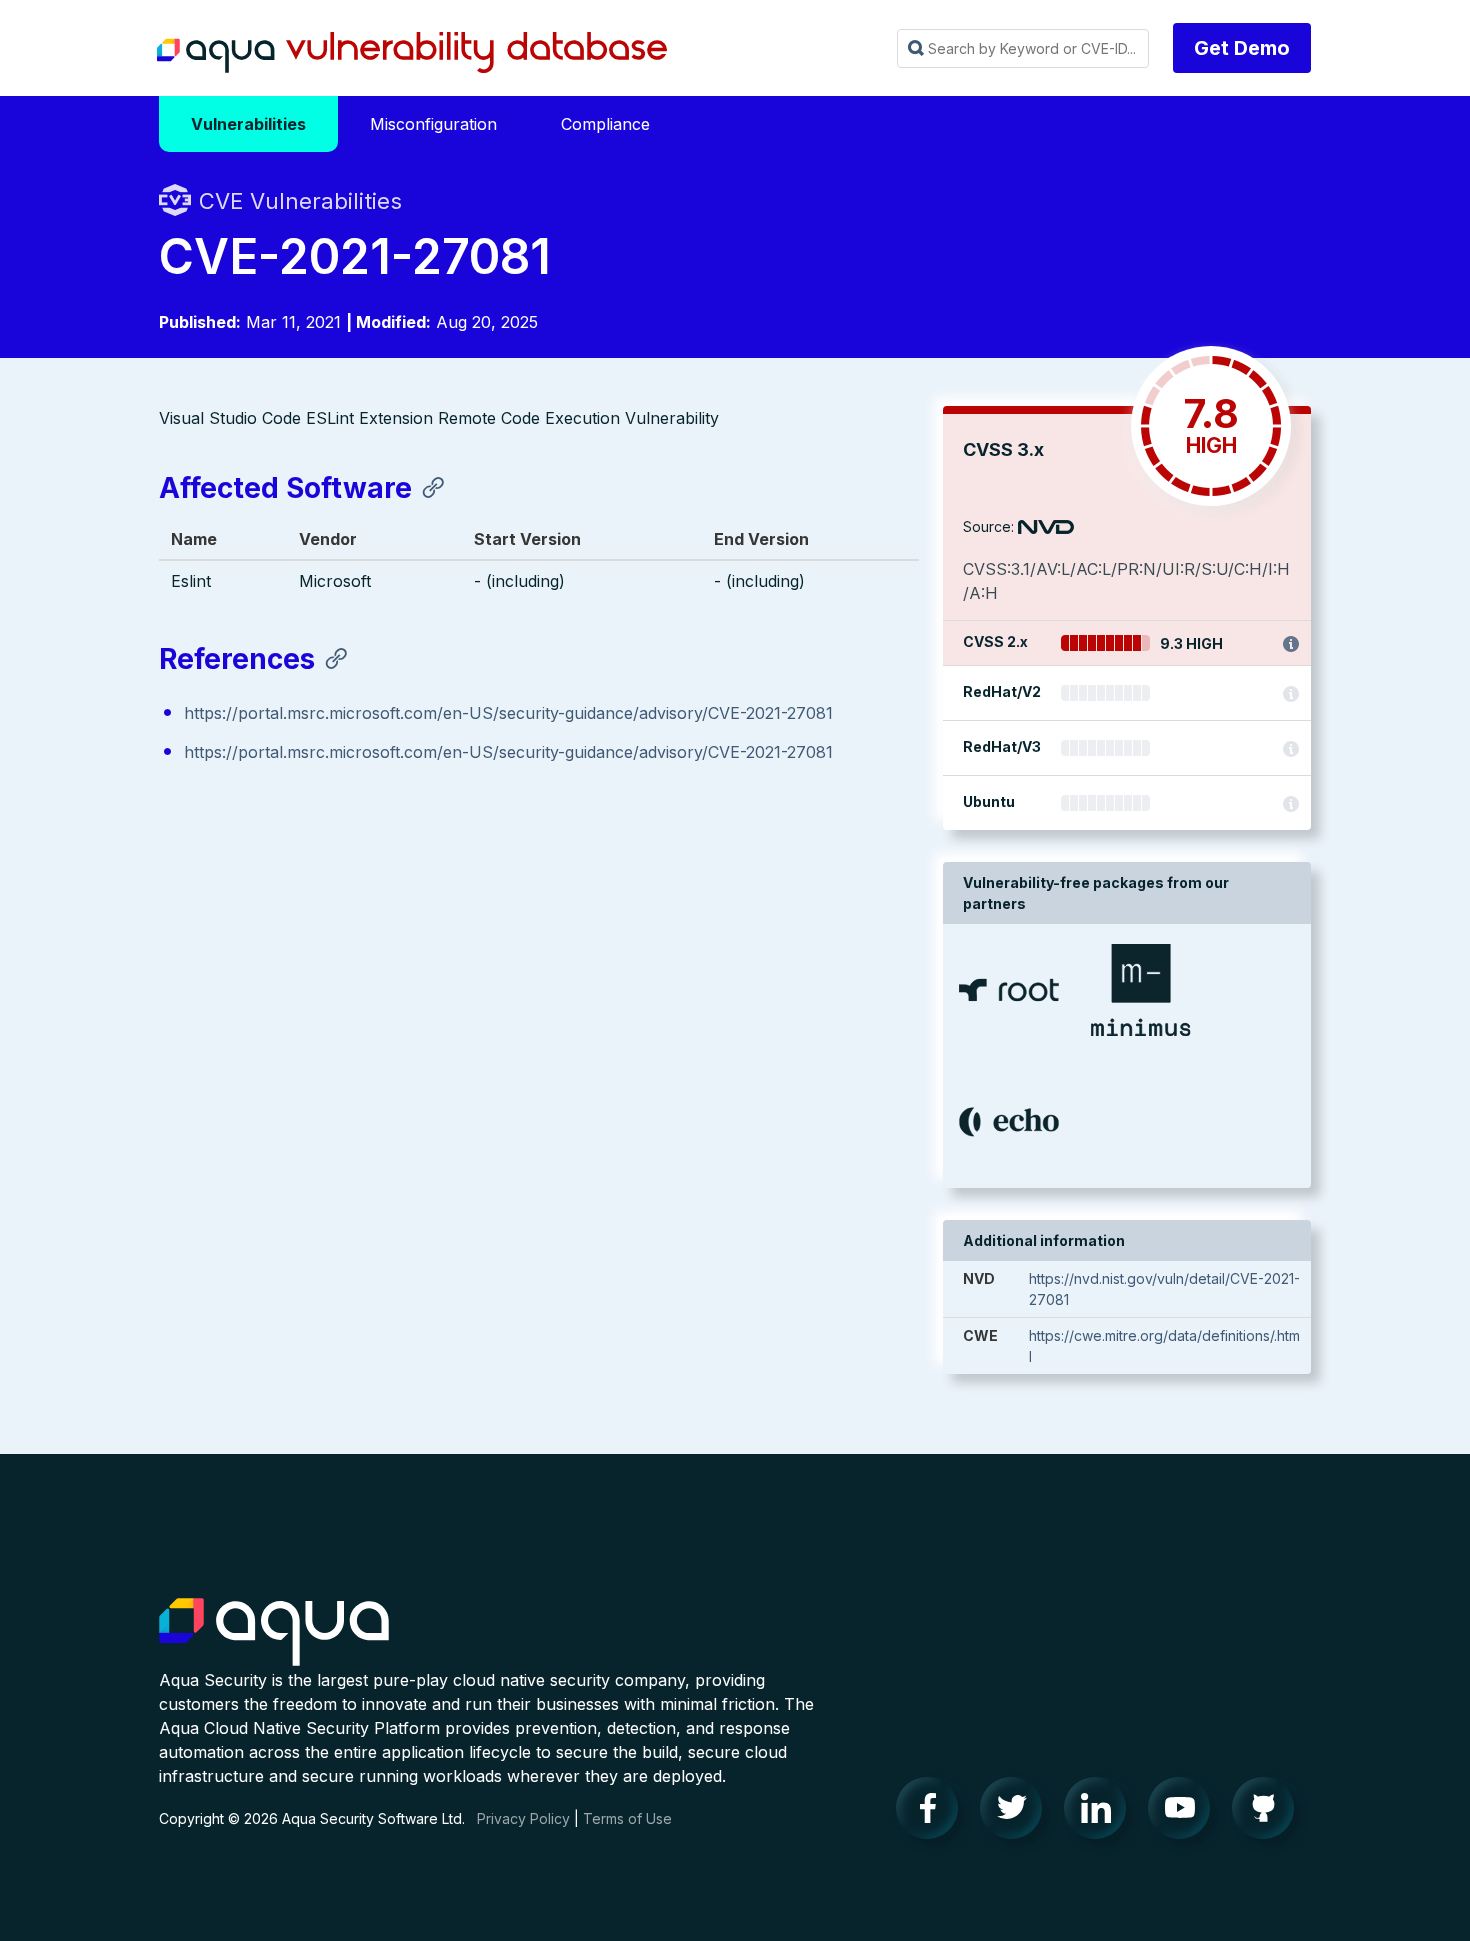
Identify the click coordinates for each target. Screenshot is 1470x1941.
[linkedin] (1101, 1813)
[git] (1269, 1813)
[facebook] (933, 1813)
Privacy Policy (523, 1818)
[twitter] (1017, 1813)
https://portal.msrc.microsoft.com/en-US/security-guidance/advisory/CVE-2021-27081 (508, 713)
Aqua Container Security (274, 1633)
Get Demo (1242, 48)
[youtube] (1185, 1813)
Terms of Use (627, 1818)
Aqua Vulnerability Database (412, 53)
